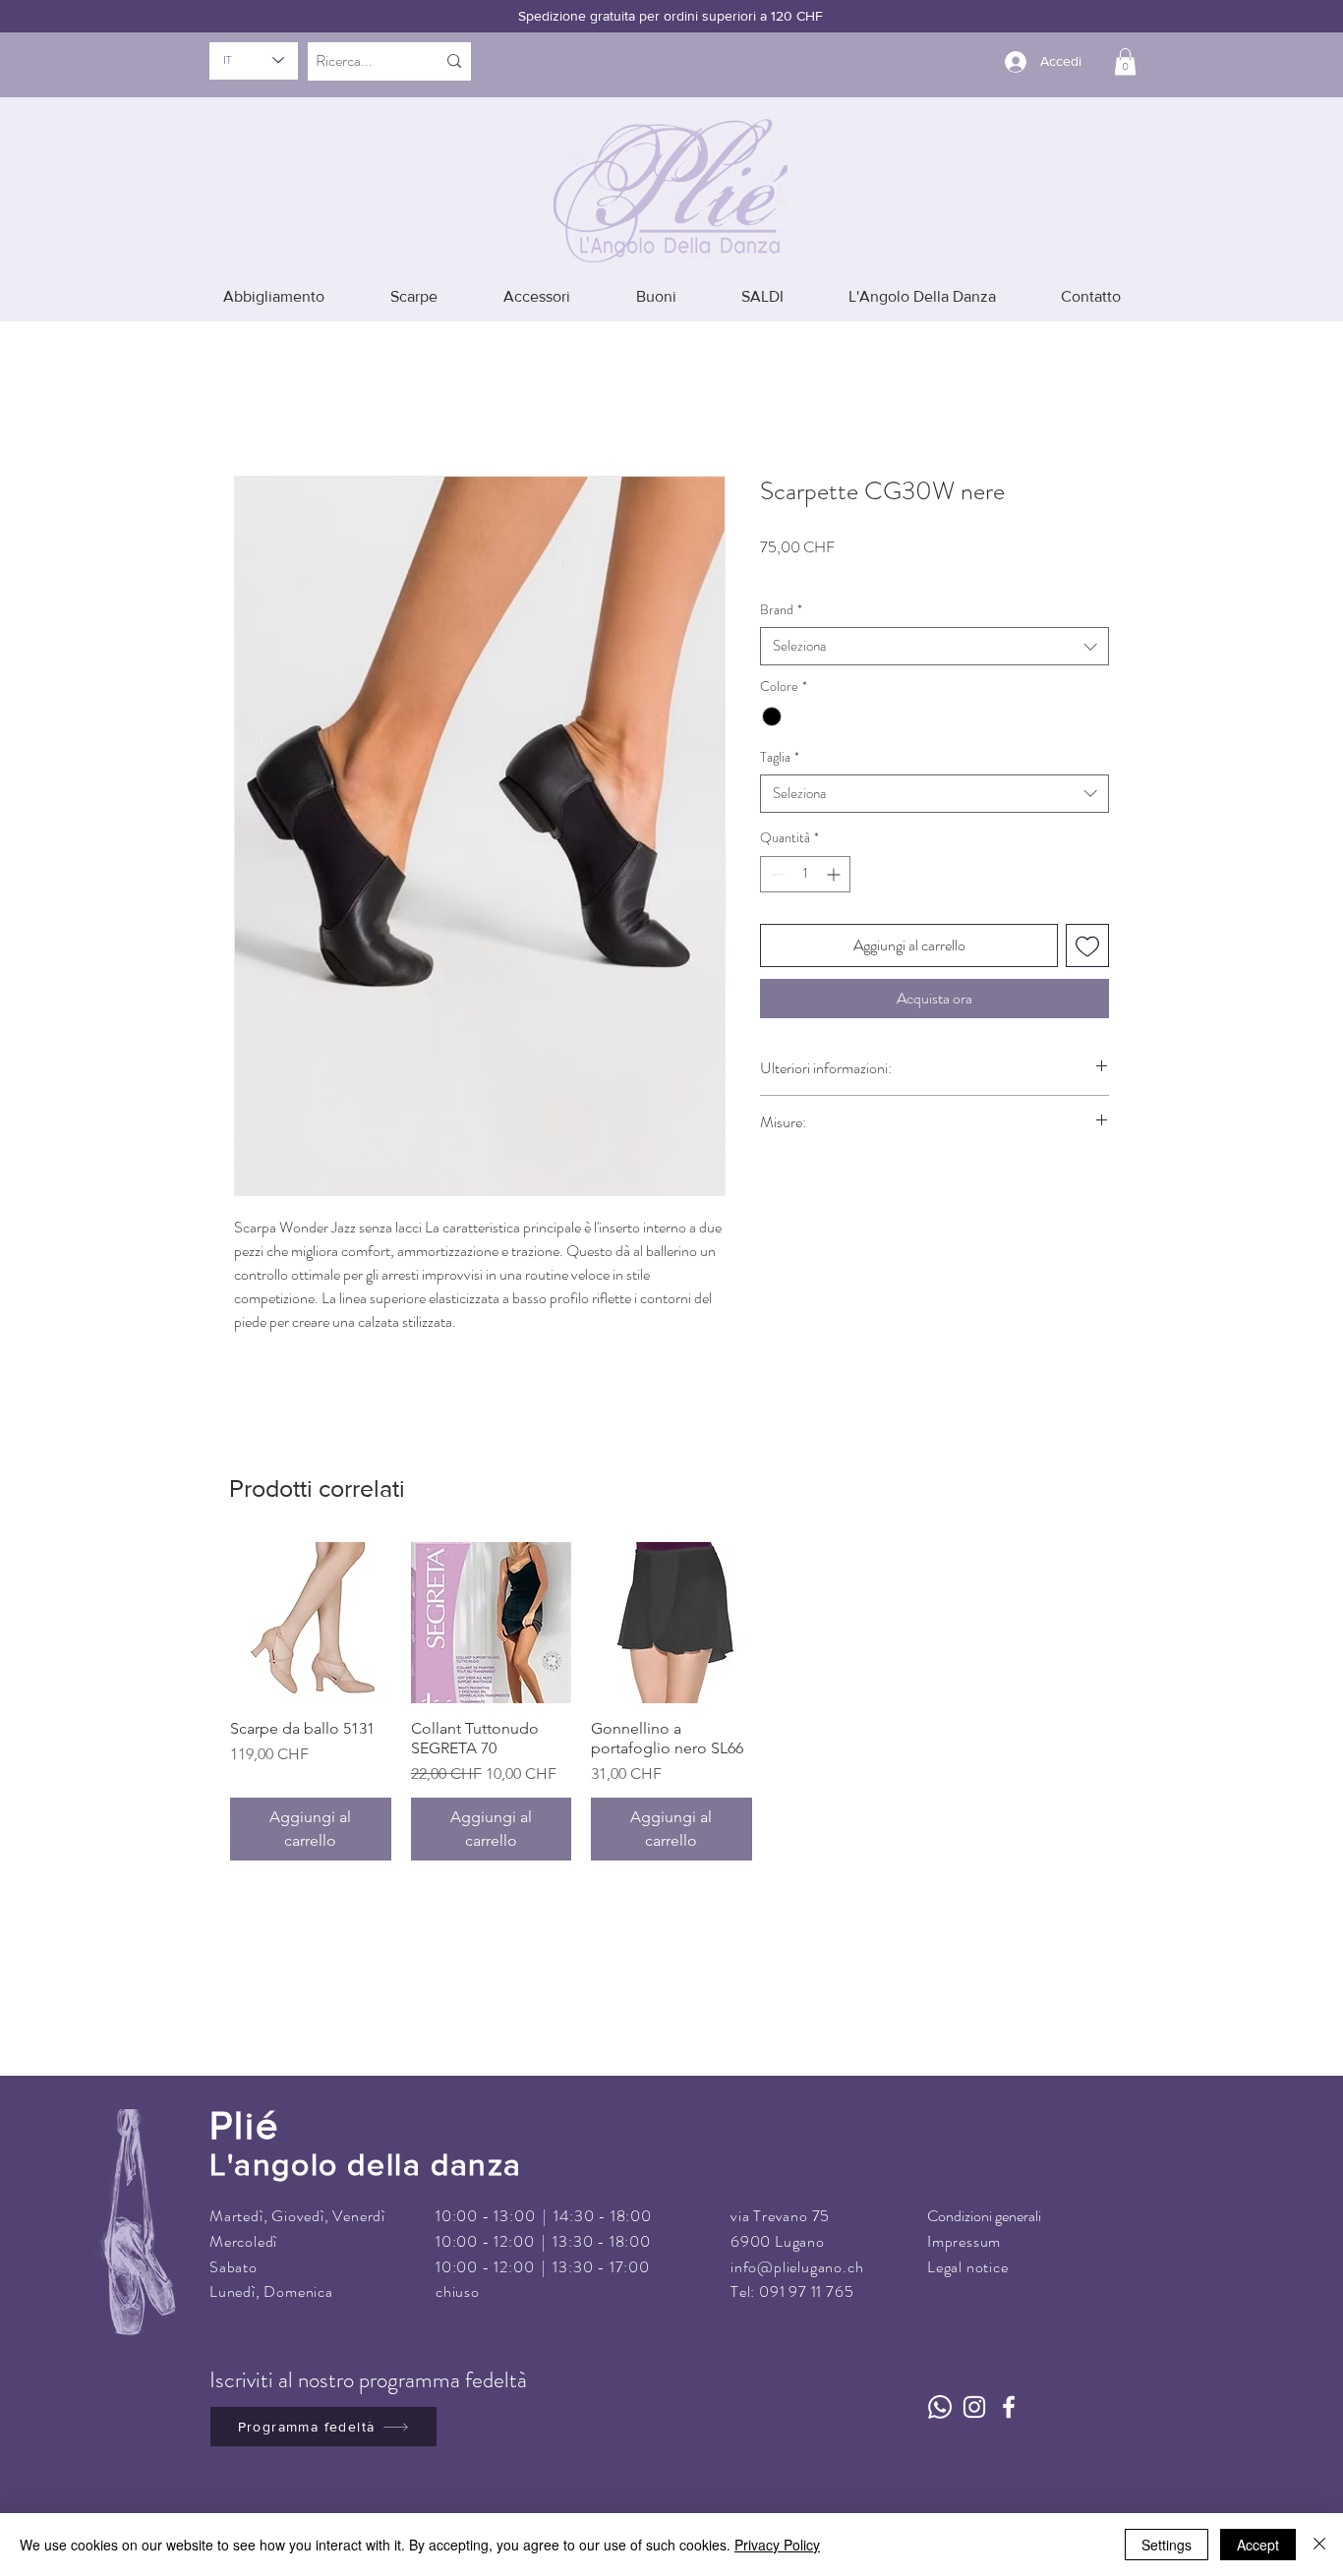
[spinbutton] (805, 846)
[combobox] (934, 619)
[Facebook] (1009, 2379)
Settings (1167, 2545)
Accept (1258, 2545)
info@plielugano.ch (797, 2238)
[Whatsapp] (940, 2379)
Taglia (780, 729)
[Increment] (835, 846)
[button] (1125, 61)
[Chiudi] (1319, 2545)
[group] (671, 1674)
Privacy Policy (777, 2545)
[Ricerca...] (454, 61)
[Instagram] (974, 2379)
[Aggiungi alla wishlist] (1087, 917)
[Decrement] (775, 846)
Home (253, 392)
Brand (781, 581)
